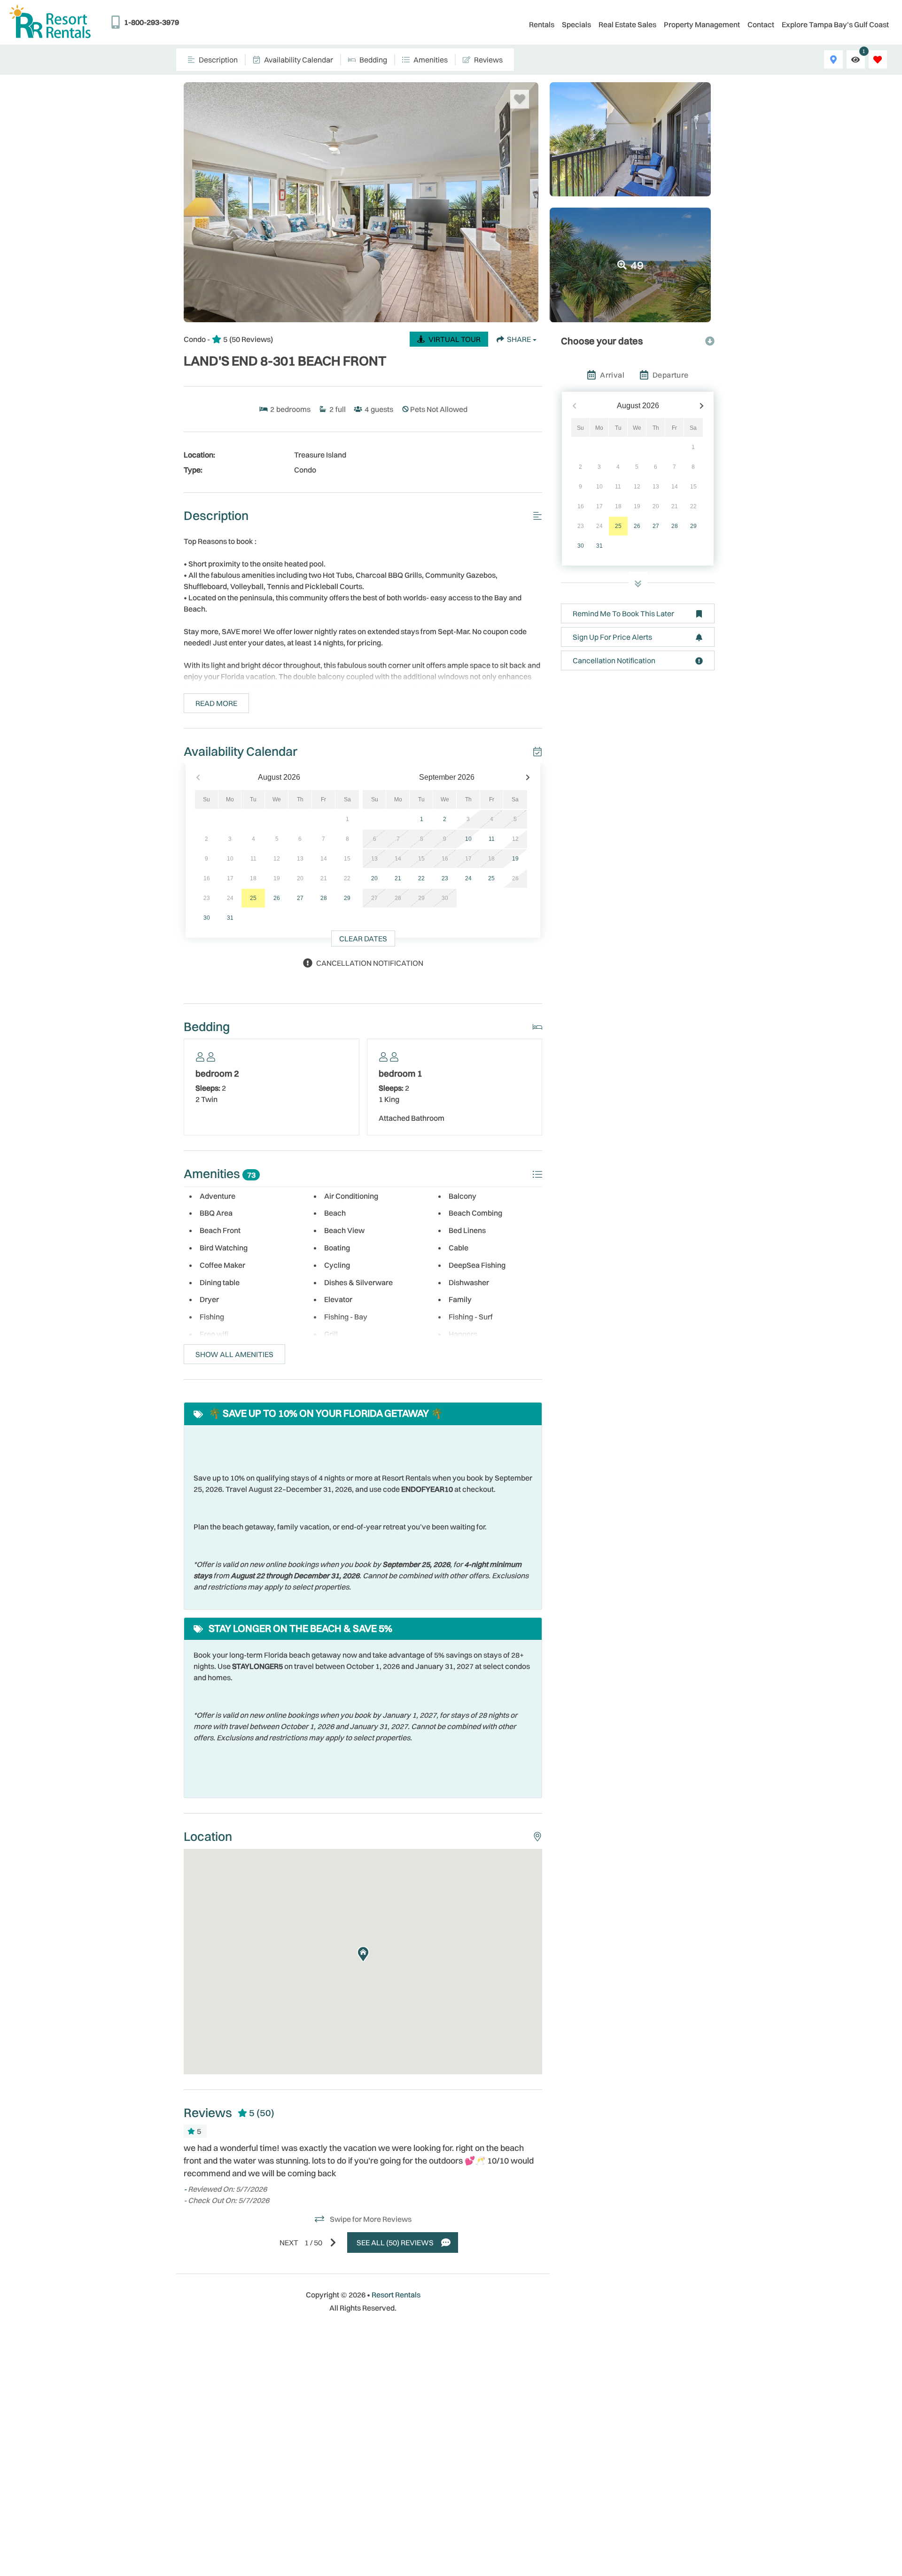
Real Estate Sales (627, 24)
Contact (761, 24)
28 (324, 898)
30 (207, 918)
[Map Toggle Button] (833, 59)
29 (347, 898)
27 (300, 898)
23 (445, 878)
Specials (576, 24)
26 (277, 898)
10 (468, 839)
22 (421, 878)
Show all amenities (234, 1354)
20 (374, 878)
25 (253, 898)
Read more (216, 703)
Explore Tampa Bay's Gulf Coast (835, 24)
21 (398, 878)
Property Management (702, 24)
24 (468, 878)
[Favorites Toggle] (878, 59)
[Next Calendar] (528, 778)
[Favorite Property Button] (520, 99)
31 (230, 918)
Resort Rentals (396, 2295)
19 (515, 859)
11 (492, 839)
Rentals (542, 24)
